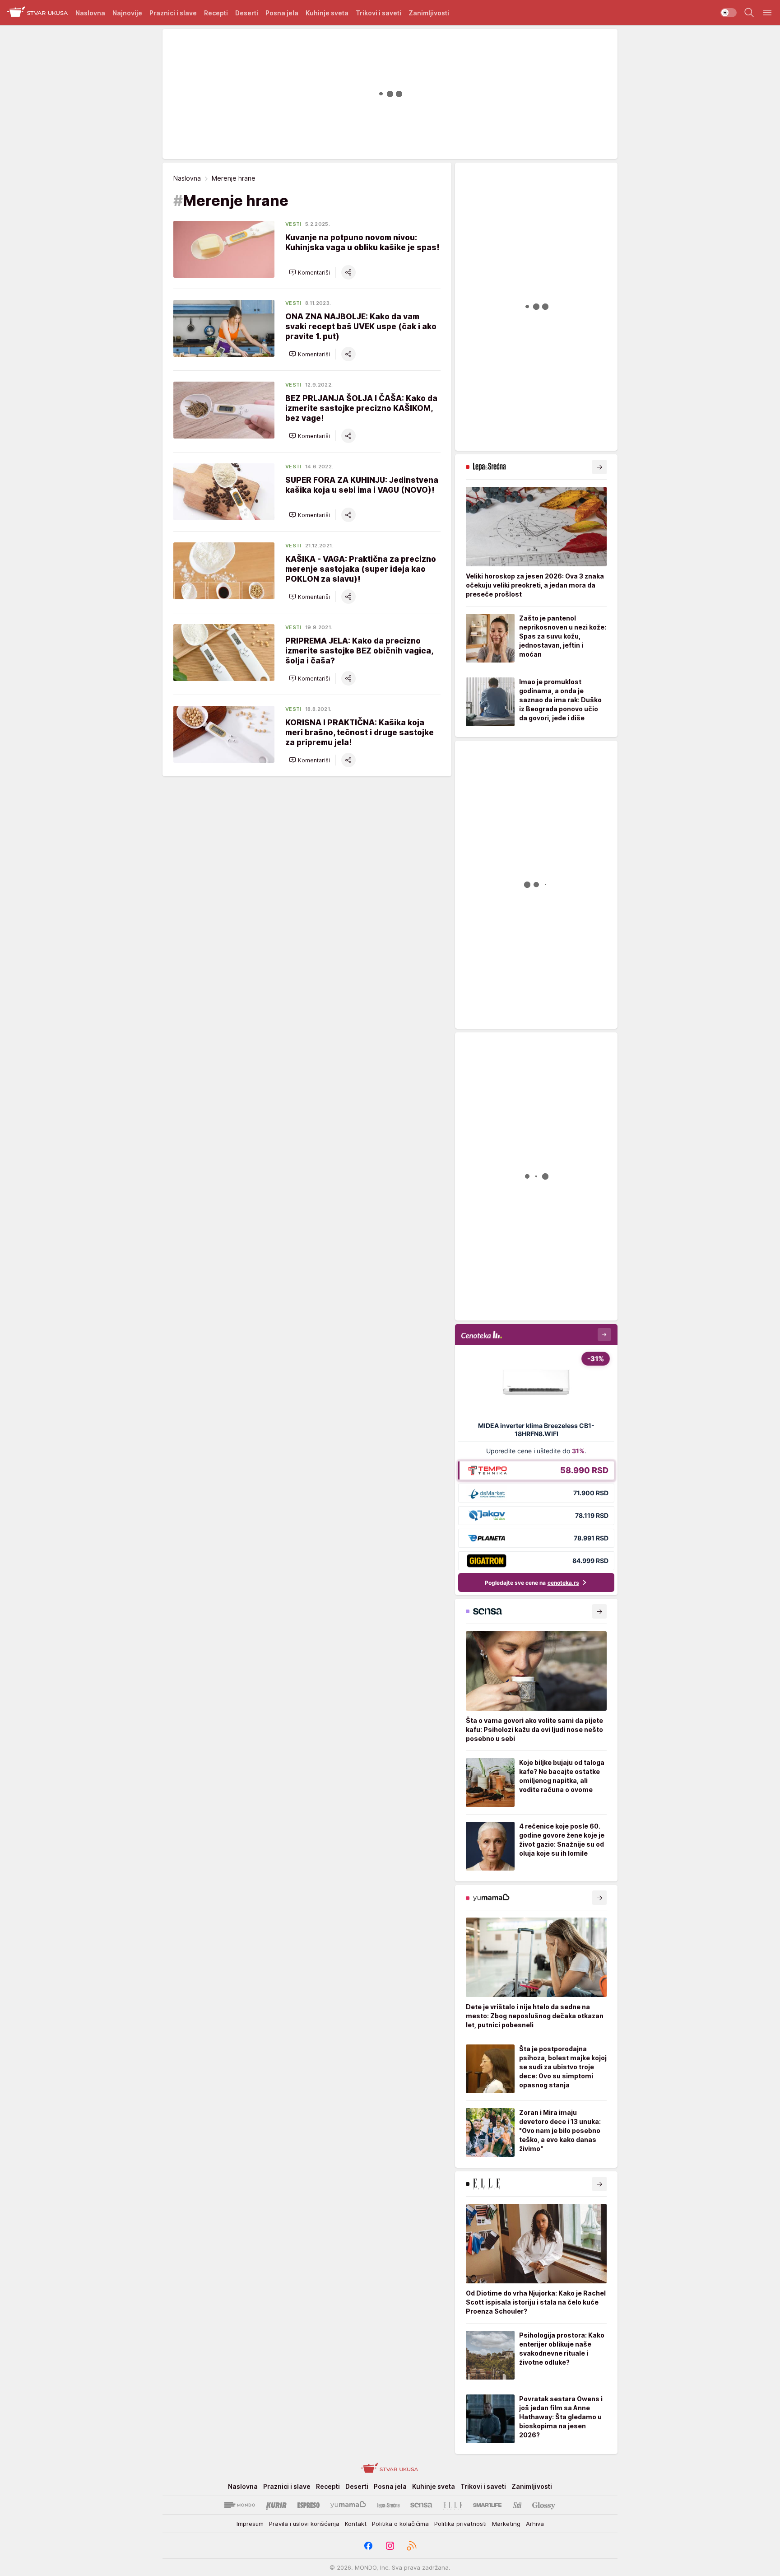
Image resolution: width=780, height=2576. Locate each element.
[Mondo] (240, 2505)
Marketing (506, 2524)
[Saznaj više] (599, 467)
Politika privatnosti (460, 2524)
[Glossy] (544, 2505)
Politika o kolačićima (400, 2524)
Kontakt (356, 2524)
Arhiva (535, 2524)
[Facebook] (368, 2546)
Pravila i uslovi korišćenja (304, 2524)
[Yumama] (348, 2505)
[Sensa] (421, 2505)
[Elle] (453, 2505)
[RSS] (412, 2546)
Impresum (250, 2524)
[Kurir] (276, 2505)
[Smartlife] (487, 2505)
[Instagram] (390, 2546)
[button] (309, 272)
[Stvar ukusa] (38, 13)
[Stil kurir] (517, 2505)
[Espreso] (309, 2505)
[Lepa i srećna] (388, 2505)
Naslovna (187, 178)
